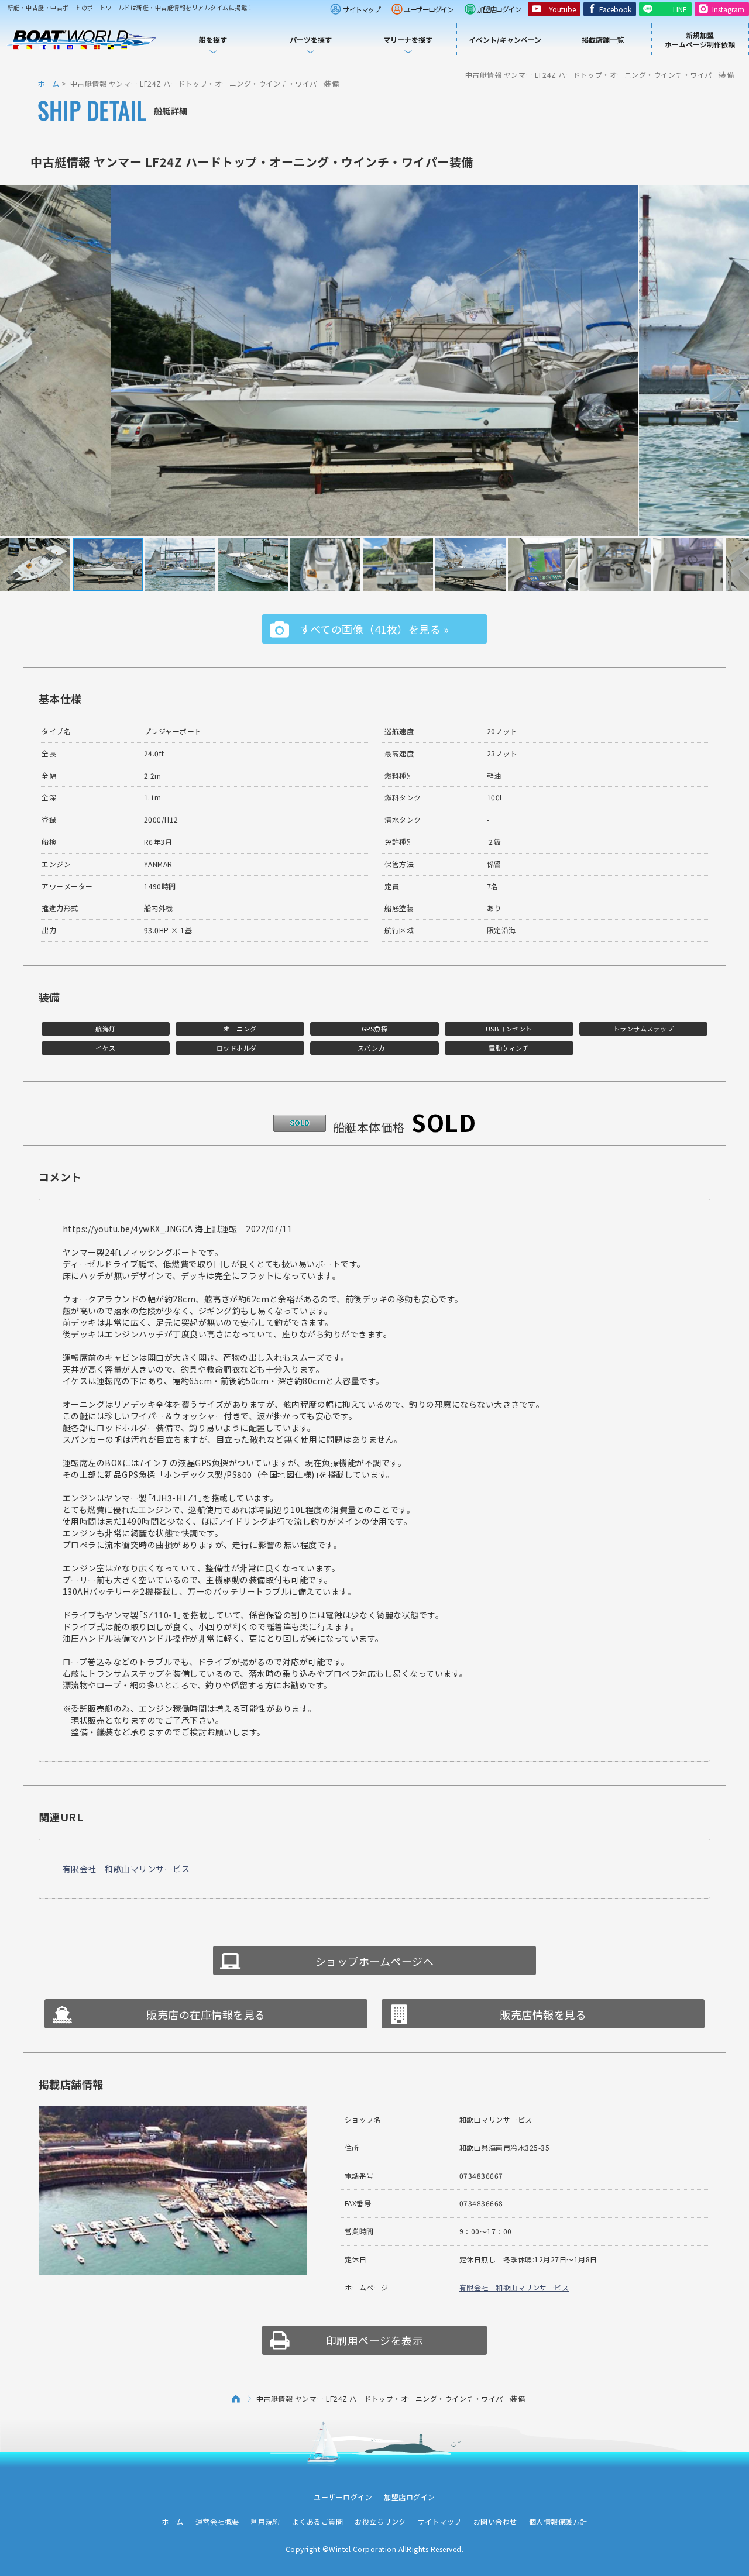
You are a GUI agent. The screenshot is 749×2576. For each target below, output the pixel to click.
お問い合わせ (495, 2521)
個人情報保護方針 (558, 2521)
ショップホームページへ (375, 1961)
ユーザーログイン (428, 9)
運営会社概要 (217, 2521)
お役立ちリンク (380, 2521)
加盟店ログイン (499, 9)
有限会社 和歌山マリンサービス (126, 1869)
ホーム (49, 83)
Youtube (562, 9)
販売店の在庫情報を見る (206, 2014)
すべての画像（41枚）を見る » (374, 629)
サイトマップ (361, 9)
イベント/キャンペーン (505, 39)
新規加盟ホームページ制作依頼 (700, 39)
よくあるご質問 (318, 2521)
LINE (680, 9)
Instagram (728, 9)
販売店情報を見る (543, 2014)
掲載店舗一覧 (603, 39)
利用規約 (266, 2521)
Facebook (615, 9)
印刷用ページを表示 (375, 2340)
